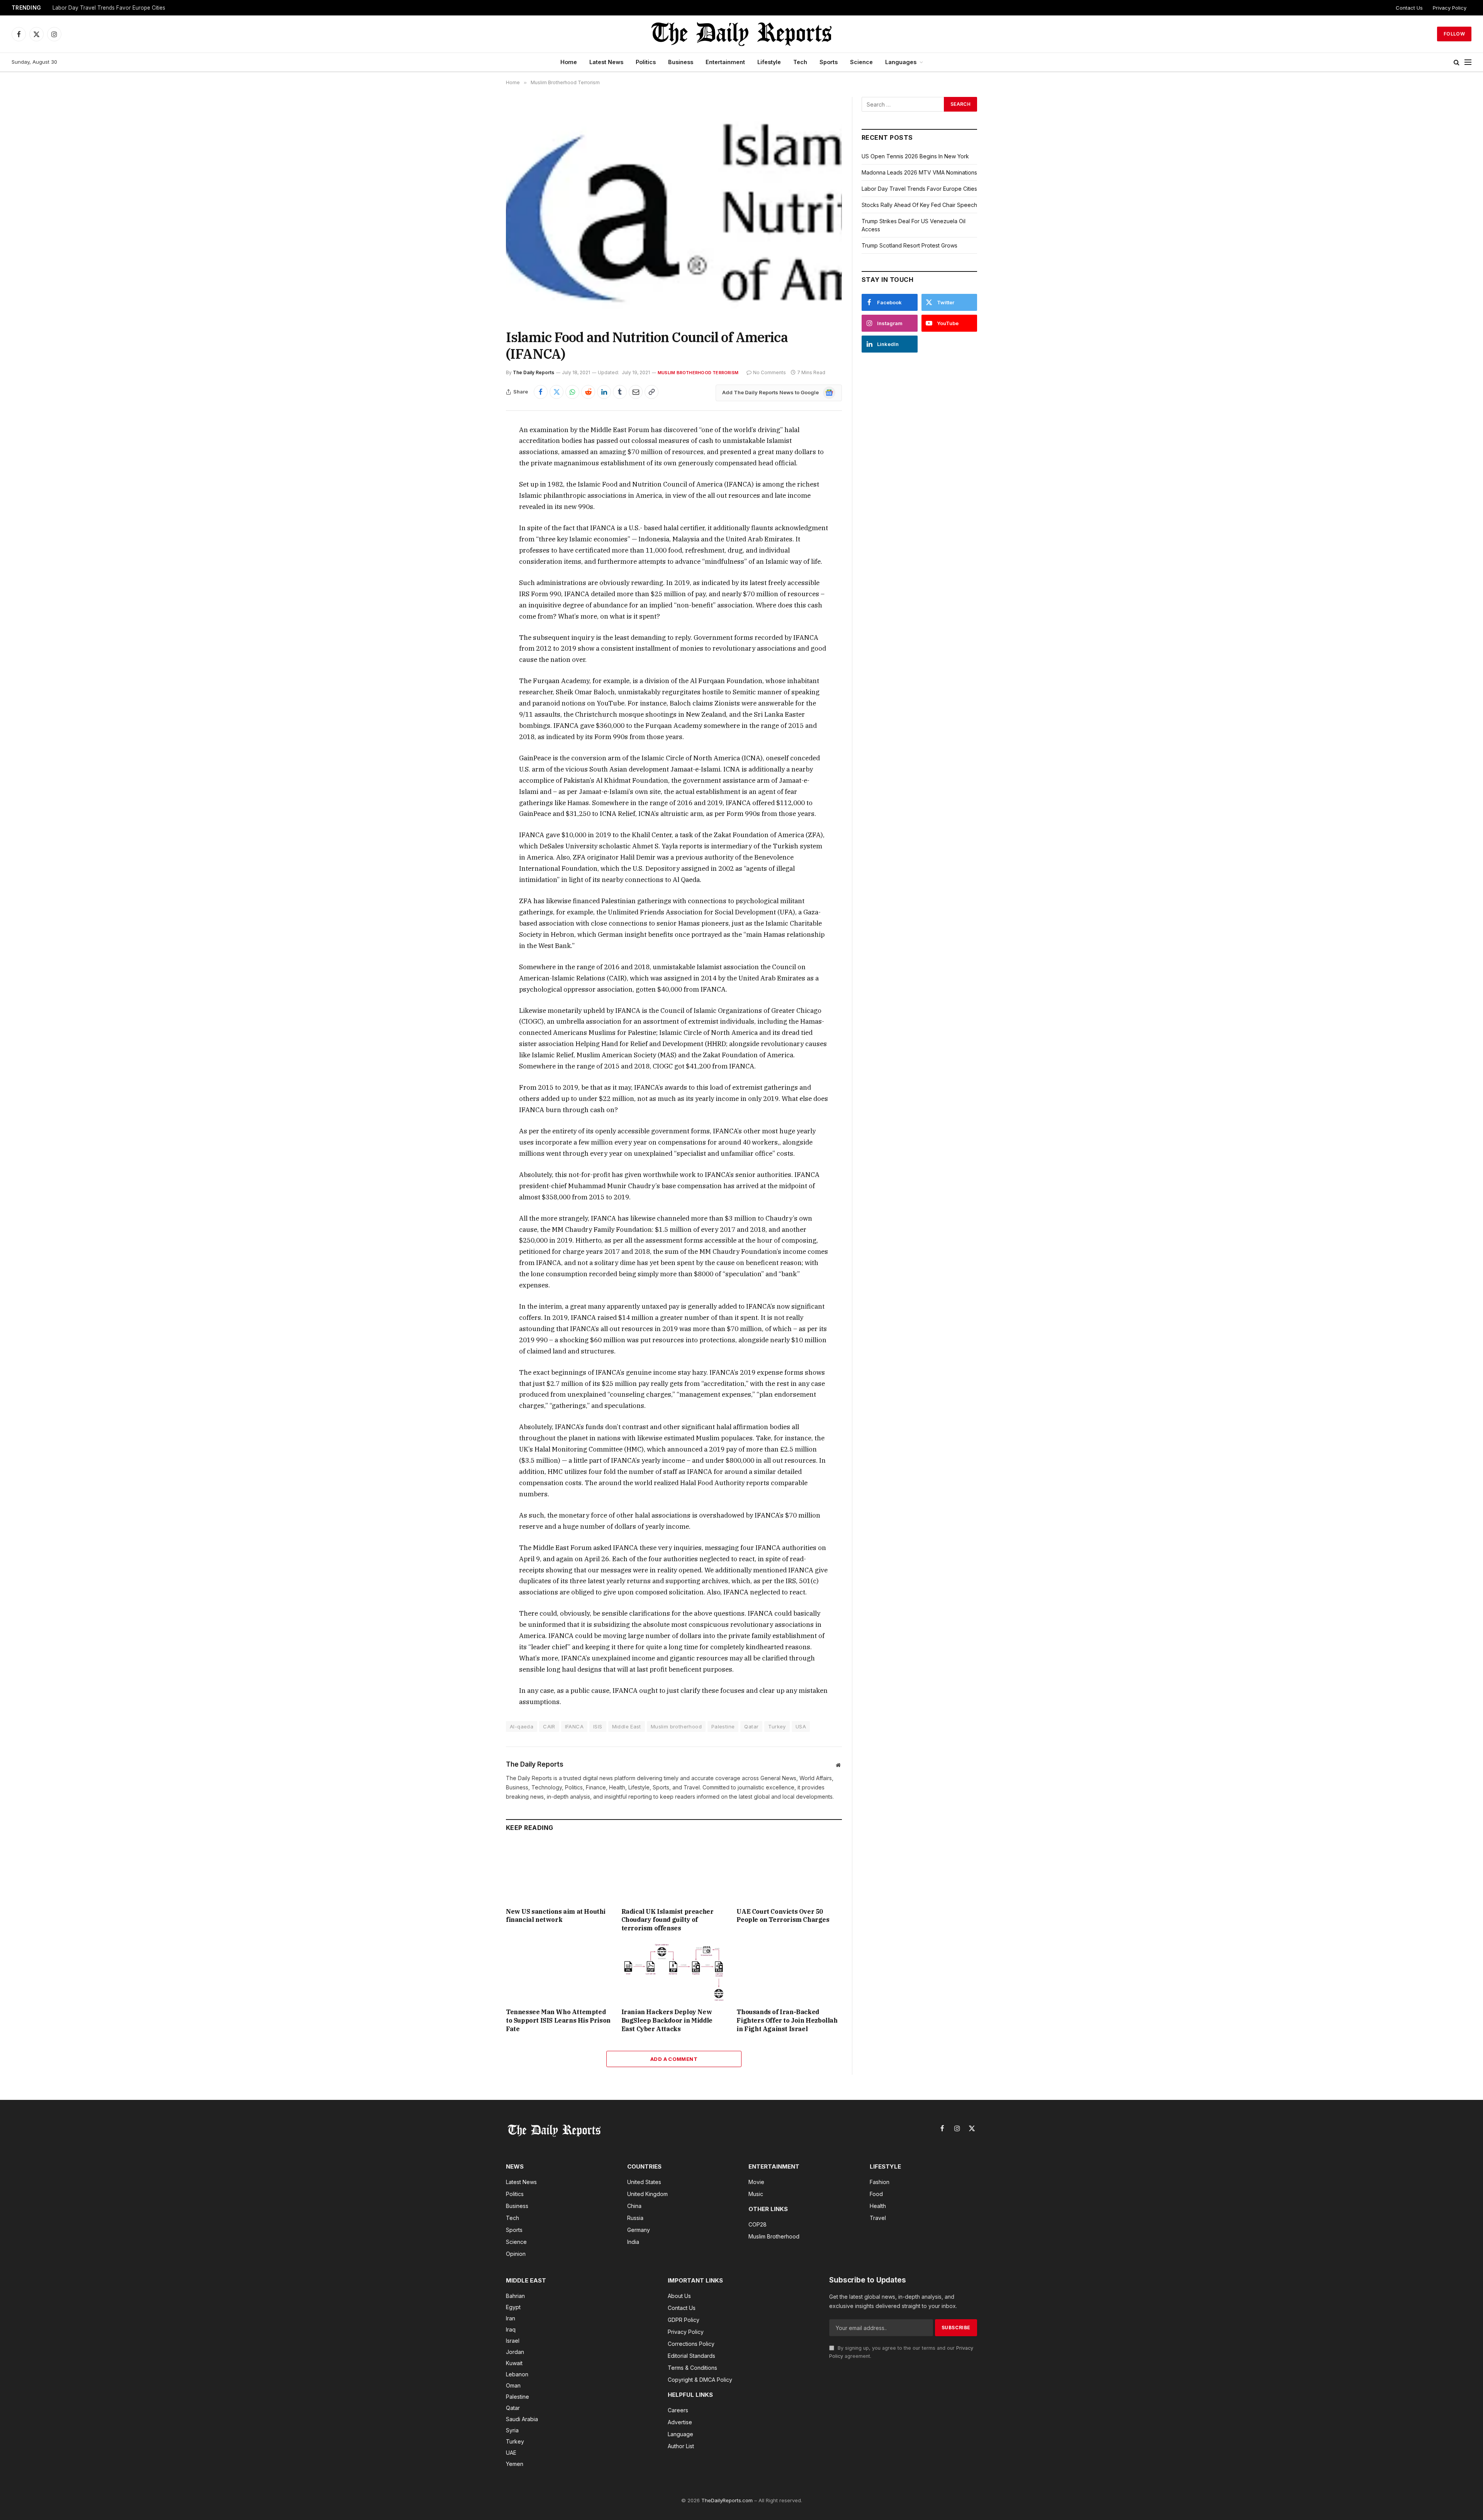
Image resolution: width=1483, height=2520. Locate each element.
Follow (1454, 34)
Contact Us (1409, 8)
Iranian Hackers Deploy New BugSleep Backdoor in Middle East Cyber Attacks (667, 2020)
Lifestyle (769, 62)
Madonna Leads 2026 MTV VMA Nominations (919, 172)
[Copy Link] (652, 392)
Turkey (777, 1726)
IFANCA (574, 1726)
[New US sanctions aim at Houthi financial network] (559, 1871)
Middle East (627, 1726)
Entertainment (725, 62)
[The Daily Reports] (741, 34)
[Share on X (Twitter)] (557, 392)
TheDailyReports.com (727, 2500)
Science (861, 62)
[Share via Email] (636, 392)
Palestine (723, 1726)
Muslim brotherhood (676, 1726)
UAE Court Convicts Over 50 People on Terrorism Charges (783, 1916)
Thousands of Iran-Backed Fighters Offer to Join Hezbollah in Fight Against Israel (787, 2020)
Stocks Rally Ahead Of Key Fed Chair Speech (919, 205)
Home (569, 62)
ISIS (598, 1726)
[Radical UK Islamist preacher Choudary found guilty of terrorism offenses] (674, 1871)
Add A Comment (674, 2059)
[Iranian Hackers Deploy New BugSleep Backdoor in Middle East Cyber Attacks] (674, 1972)
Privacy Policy (1450, 8)
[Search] (1457, 62)
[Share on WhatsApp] (572, 392)
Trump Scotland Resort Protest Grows (909, 245)
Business (681, 62)
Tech (800, 62)
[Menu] (1468, 62)
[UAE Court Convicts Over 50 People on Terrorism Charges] (789, 1871)
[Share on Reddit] (588, 392)
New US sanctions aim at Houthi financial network (556, 1916)
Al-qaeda (522, 1726)
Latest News (606, 62)
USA (801, 1726)
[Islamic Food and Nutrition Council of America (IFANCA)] (674, 207)
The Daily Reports (534, 372)
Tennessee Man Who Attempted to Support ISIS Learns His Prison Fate (558, 2020)
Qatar (751, 1726)
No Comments (769, 372)
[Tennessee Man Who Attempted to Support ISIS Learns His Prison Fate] (559, 1972)
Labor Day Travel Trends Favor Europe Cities (109, 8)
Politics (646, 62)
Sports (829, 62)
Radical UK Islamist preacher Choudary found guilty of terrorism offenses (668, 1920)
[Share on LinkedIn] (604, 392)
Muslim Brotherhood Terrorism (698, 373)
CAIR (549, 1726)
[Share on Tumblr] (620, 392)
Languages (901, 62)
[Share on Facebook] (541, 392)
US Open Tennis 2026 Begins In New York (915, 156)
